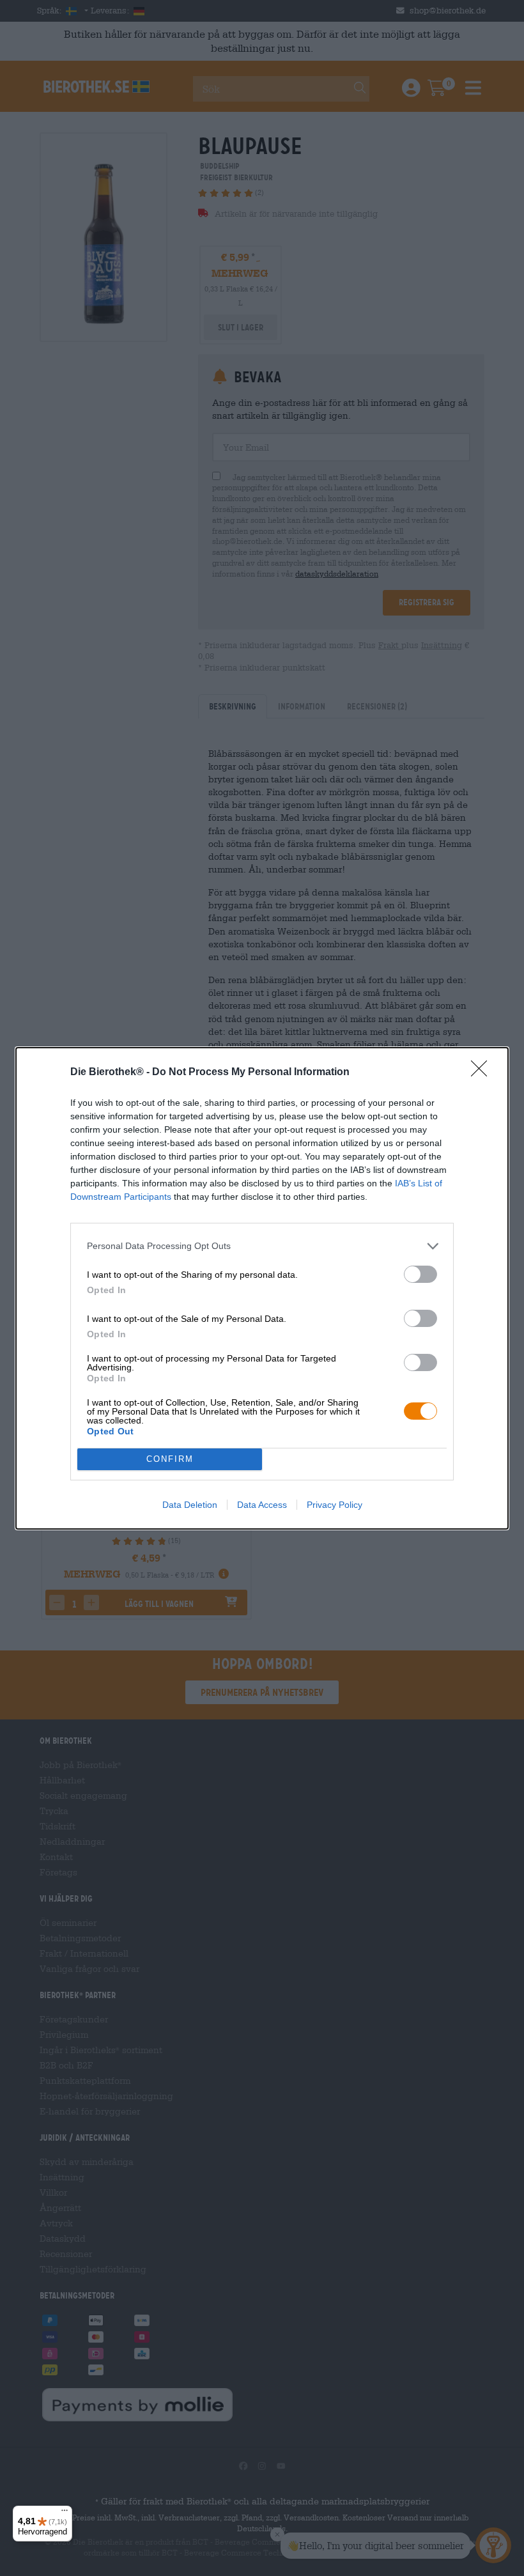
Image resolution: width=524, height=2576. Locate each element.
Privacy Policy (335, 1505)
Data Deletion (190, 1505)
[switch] (420, 1274)
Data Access (262, 1505)
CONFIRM (170, 1459)
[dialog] (262, 1288)
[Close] (483, 1073)
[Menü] (65, 2513)
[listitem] (262, 1246)
